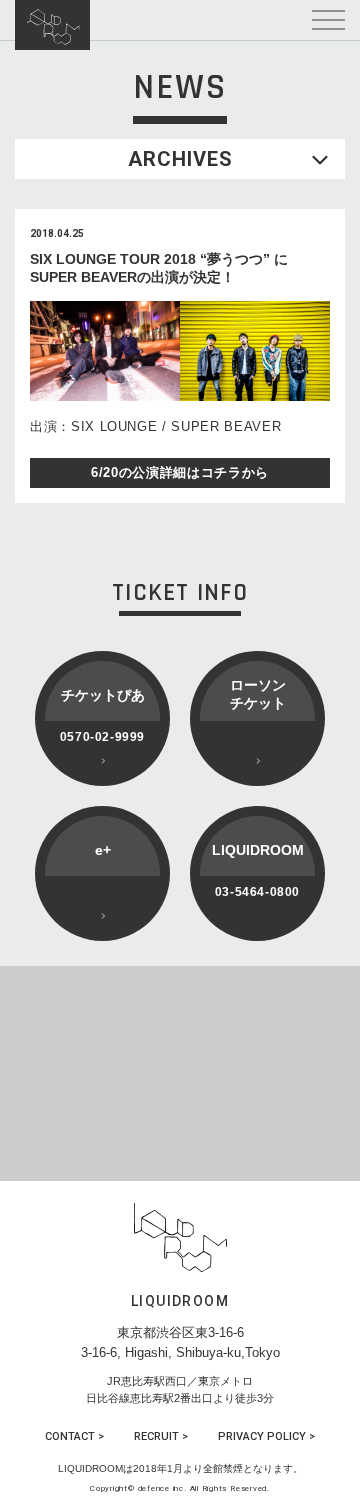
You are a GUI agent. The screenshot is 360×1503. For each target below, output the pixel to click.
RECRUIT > (161, 1436)
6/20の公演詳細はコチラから (180, 472)
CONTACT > (74, 1436)
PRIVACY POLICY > (266, 1436)
